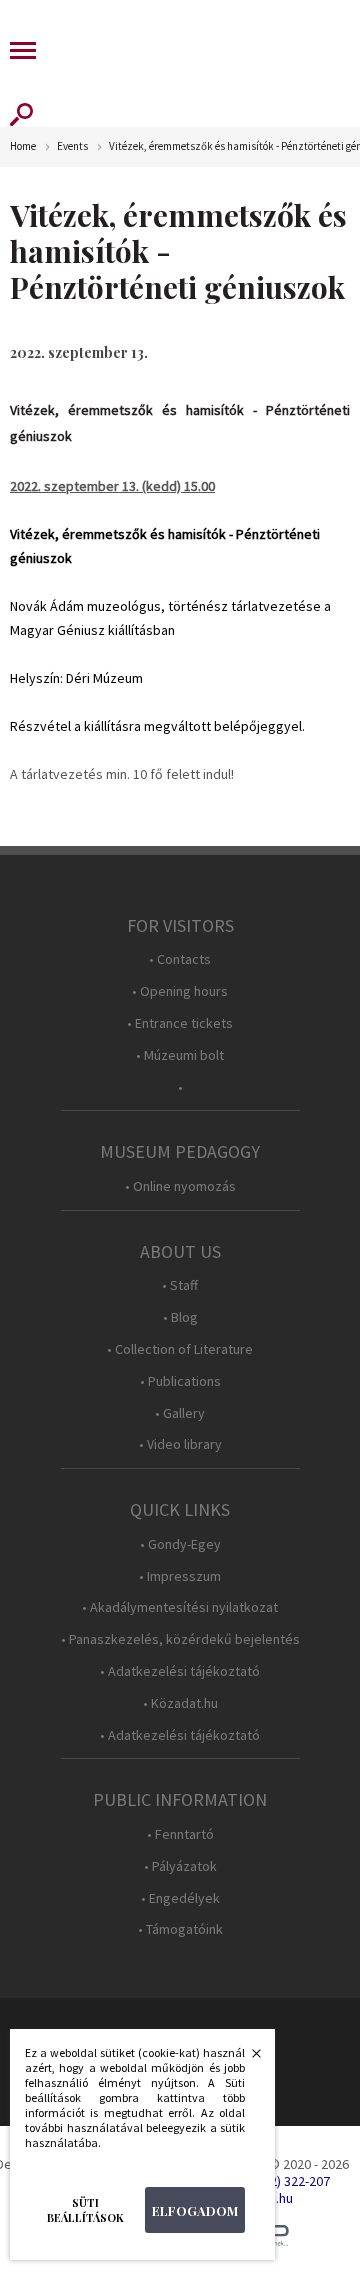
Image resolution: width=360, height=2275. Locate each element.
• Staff (180, 1285)
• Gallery (180, 1413)
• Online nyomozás (180, 1186)
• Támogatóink (180, 1929)
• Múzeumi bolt (180, 1055)
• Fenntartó (180, 1834)
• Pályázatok (180, 1866)
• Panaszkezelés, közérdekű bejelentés (180, 1639)
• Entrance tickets (180, 1023)
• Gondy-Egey (180, 1544)
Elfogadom (195, 2210)
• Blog (180, 1317)
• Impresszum (180, 1576)
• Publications (180, 1381)
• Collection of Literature (180, 1349)
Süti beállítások (85, 2210)
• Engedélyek (180, 1898)
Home (23, 146)
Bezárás (246, 2059)
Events (72, 146)
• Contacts (180, 959)
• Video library (180, 1444)
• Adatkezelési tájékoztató (180, 1671)
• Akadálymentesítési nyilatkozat (180, 1607)
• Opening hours (180, 991)
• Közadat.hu (180, 1703)
